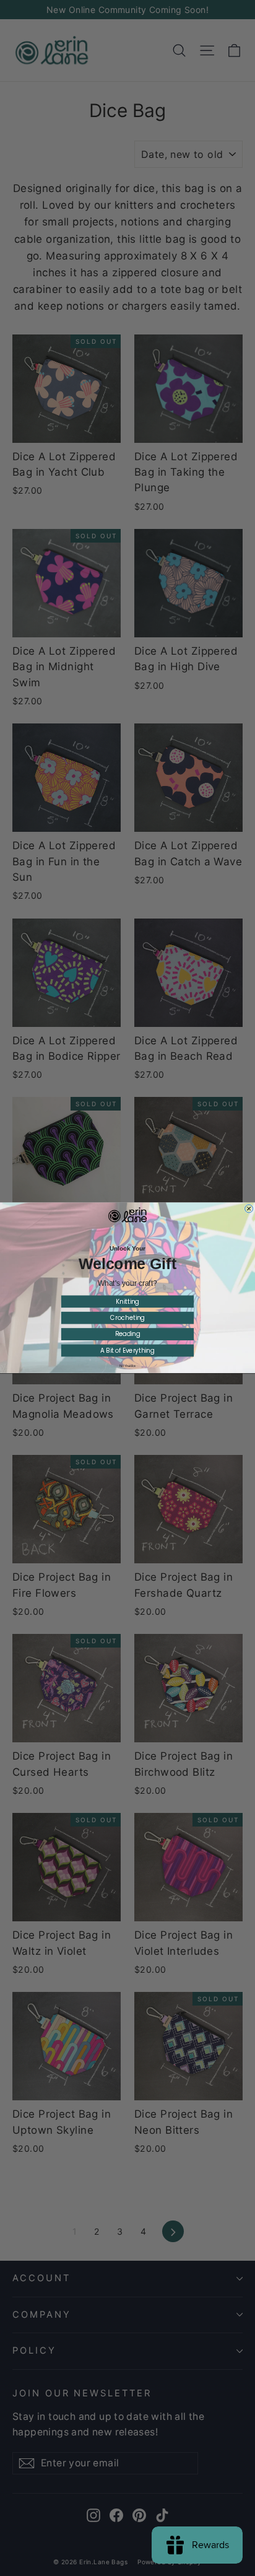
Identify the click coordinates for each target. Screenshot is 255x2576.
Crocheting (127, 1318)
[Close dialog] (249, 1209)
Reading (128, 1335)
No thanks (127, 1366)
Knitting (127, 1302)
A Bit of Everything (127, 1351)
